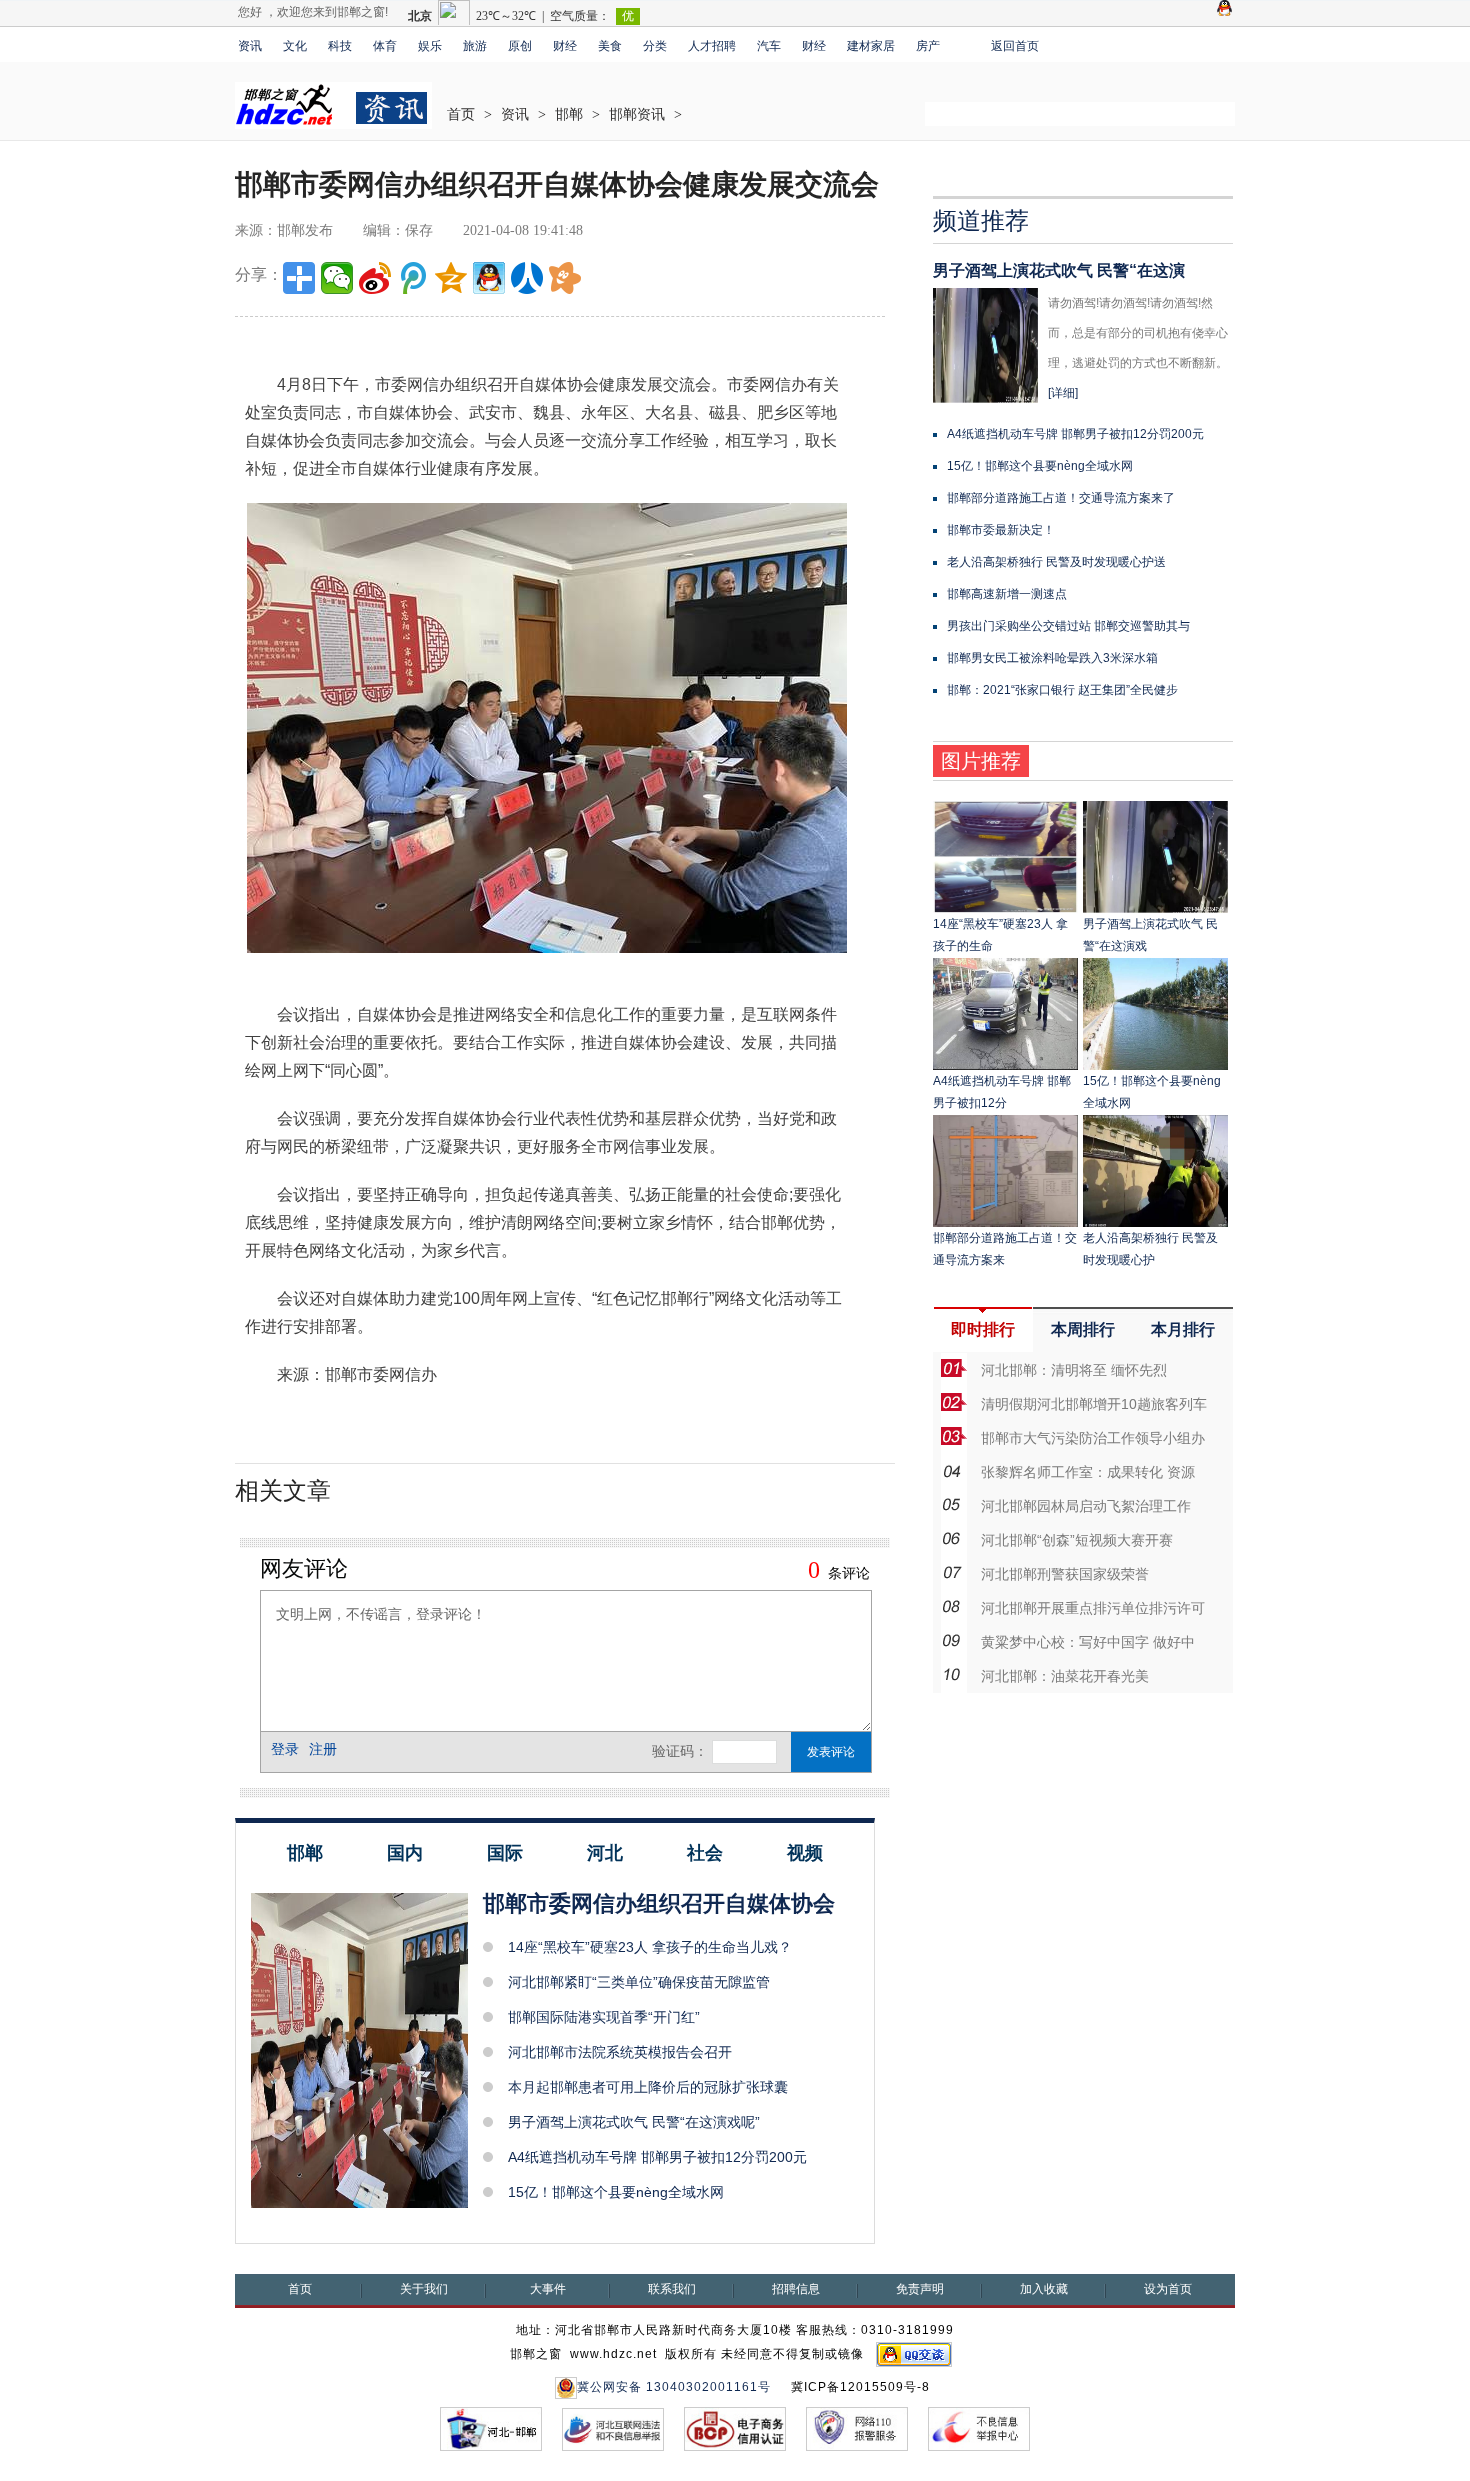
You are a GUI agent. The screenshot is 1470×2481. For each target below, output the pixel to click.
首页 (461, 114)
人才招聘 (712, 46)
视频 (805, 1853)
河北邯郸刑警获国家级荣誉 (1065, 1574)
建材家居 (871, 46)
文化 (295, 46)
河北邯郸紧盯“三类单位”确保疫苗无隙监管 (639, 1982)
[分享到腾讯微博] (413, 278)
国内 (405, 1853)
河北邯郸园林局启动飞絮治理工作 (1086, 1506)
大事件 (548, 2289)
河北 (605, 1853)
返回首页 (1015, 46)
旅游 (475, 46)
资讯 (250, 46)
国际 (505, 1853)
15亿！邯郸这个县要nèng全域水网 (616, 2192)
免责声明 (920, 2289)
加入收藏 (1044, 2289)
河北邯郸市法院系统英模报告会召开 (620, 2052)
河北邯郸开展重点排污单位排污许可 (1093, 1608)
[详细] (1063, 393)
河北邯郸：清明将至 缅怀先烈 (1074, 1370)
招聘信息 (796, 2289)
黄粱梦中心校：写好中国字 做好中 (1088, 1642)
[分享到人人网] (527, 278)
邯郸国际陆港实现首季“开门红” (604, 2017)
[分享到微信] (337, 278)
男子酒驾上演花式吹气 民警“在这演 (1059, 270)
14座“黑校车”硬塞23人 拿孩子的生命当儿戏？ (650, 1947)
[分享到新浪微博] (375, 278)
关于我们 (424, 2289)
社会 (705, 1853)
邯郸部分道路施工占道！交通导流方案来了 (1061, 498)
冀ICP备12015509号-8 (860, 2387)
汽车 (769, 46)
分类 (655, 46)
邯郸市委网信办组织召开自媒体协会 (659, 1903)
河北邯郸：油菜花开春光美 (1065, 1676)
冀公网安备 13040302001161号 (674, 2387)
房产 (928, 46)
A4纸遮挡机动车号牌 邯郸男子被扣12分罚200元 (657, 2157)
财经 (565, 46)
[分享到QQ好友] (489, 278)
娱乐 (430, 46)
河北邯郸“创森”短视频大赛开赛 (1077, 1540)
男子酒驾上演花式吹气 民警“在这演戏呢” (634, 2122)
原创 (520, 46)
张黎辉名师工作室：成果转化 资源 (1088, 1472)
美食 (610, 46)
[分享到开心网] (565, 278)
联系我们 (672, 2289)
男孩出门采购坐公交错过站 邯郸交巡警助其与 (1068, 626)
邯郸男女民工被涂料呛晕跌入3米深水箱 (1052, 658)
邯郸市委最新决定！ (1001, 530)
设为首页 (1168, 2289)
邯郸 (569, 114)
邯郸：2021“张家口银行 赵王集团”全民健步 (1062, 690)
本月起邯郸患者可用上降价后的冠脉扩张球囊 (648, 2087)
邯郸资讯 (637, 114)
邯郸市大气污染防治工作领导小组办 (1093, 1438)
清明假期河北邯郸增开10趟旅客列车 (1094, 1404)
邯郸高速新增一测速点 (1007, 594)
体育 (385, 46)
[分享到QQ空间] (451, 278)
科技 (340, 46)
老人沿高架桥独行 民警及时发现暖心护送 (1056, 562)
